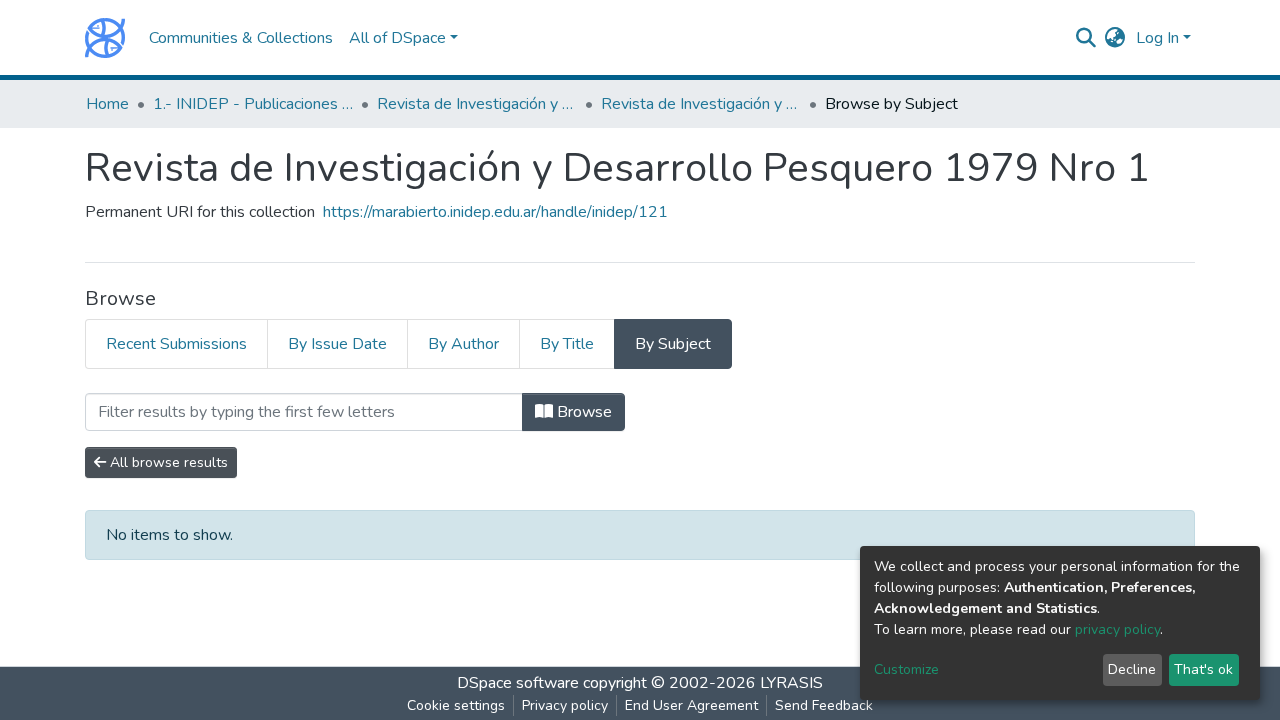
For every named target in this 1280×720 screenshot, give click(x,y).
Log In (1157, 38)
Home (107, 104)
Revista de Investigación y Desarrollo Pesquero (477, 104)
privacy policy (1117, 629)
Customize (906, 669)
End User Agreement (691, 705)
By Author (463, 344)
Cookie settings (456, 705)
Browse (582, 412)
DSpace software (518, 683)
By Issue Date (337, 344)
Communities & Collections (241, 38)
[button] (1115, 38)
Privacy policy (565, 705)
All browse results (167, 462)
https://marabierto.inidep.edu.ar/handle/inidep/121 (495, 212)
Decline (1132, 669)
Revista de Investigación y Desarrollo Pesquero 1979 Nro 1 (701, 104)
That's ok (1203, 669)
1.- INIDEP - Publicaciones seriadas (253, 104)
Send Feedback (824, 705)
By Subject (673, 344)
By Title (567, 344)
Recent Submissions (176, 344)
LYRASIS (791, 683)
